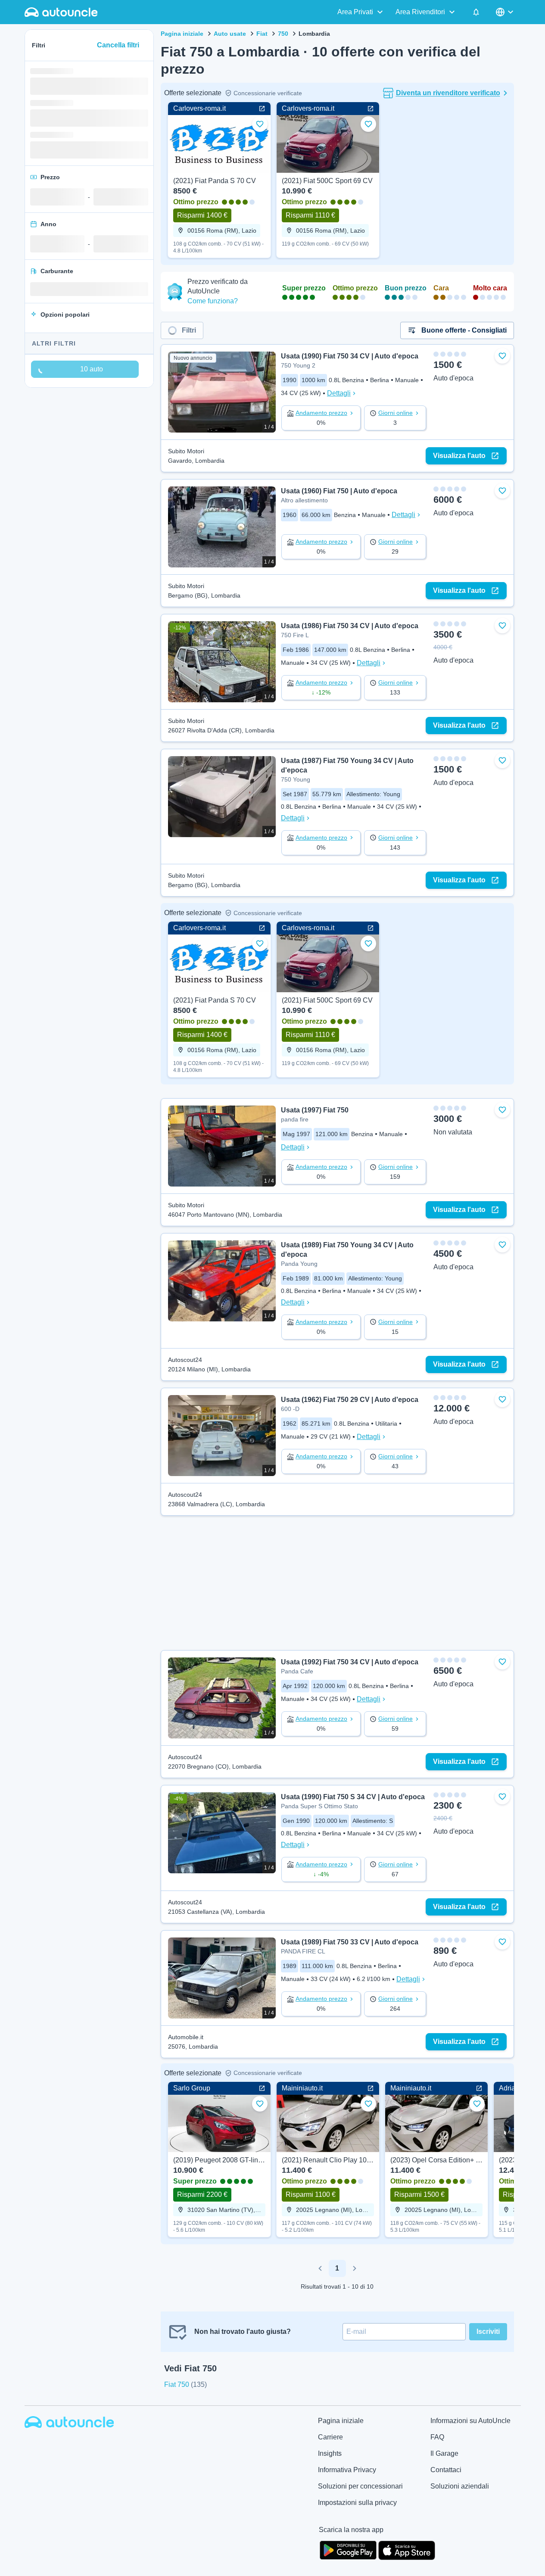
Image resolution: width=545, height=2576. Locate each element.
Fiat (262, 34)
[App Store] (407, 2549)
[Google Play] (348, 2549)
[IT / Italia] (505, 12)
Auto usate (230, 34)
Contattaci (446, 2470)
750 (283, 34)
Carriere (330, 2437)
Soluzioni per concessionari (360, 2486)
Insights (330, 2453)
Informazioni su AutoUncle (470, 2421)
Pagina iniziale (182, 34)
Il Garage (444, 2453)
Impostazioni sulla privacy (357, 2503)
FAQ (437, 2437)
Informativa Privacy (347, 2470)
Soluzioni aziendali (460, 2486)
